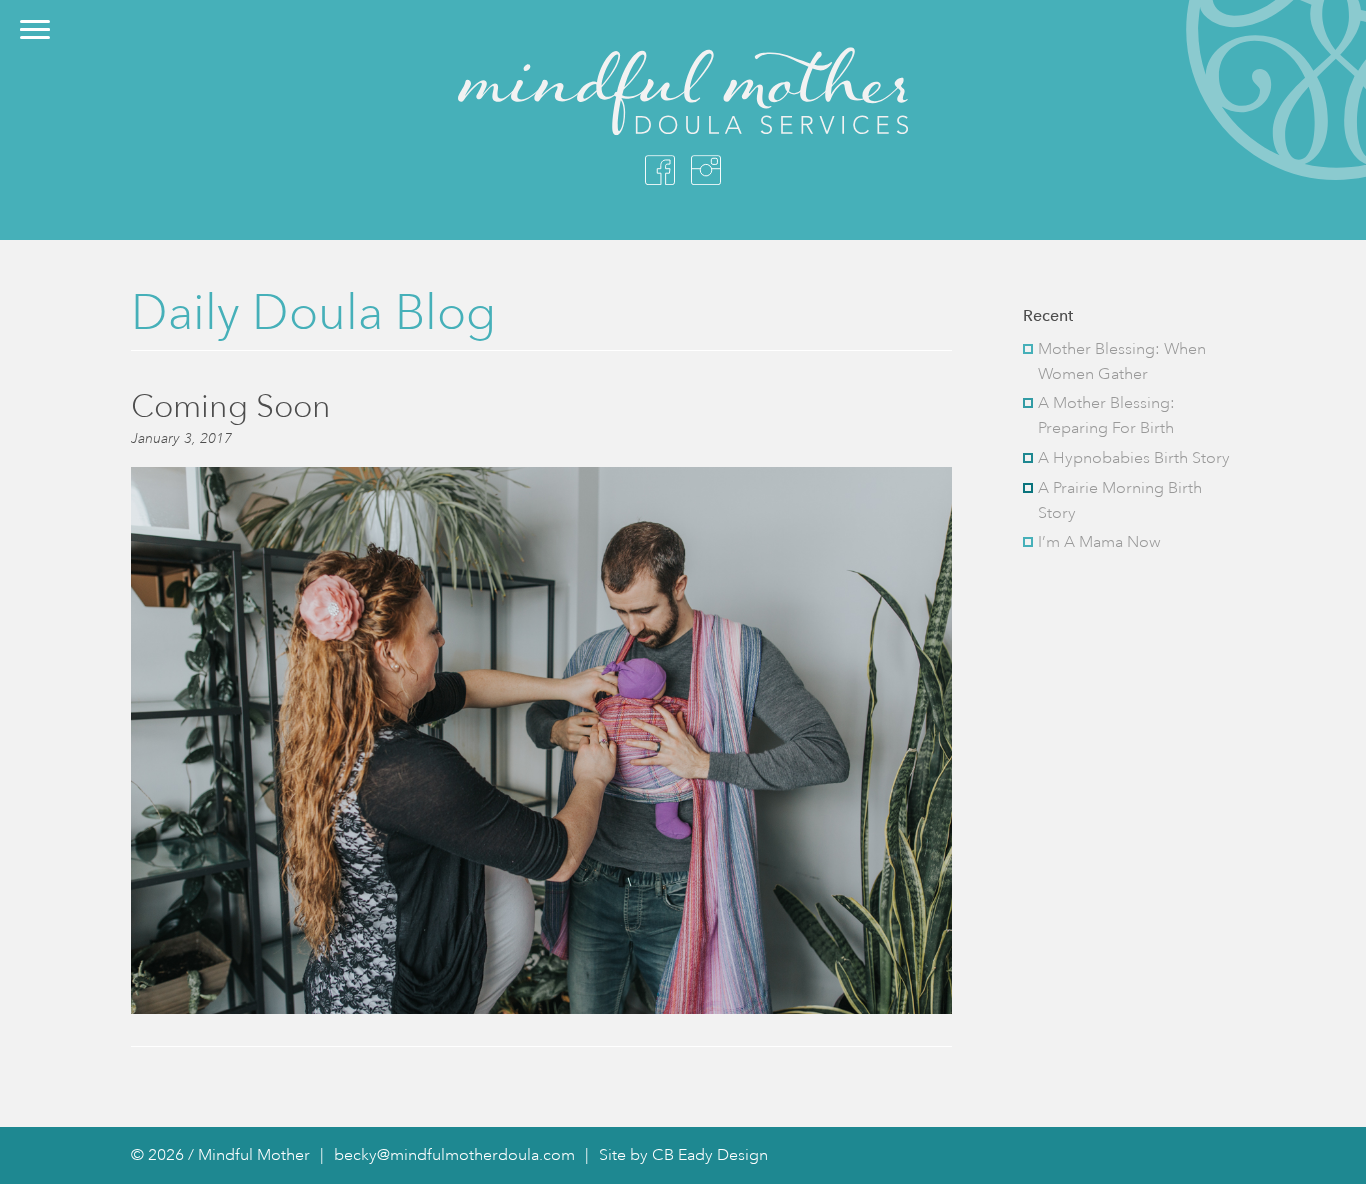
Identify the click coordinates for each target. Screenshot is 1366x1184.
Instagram (706, 170)
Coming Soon (231, 406)
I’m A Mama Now (1099, 542)
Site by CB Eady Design (683, 1155)
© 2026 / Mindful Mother (220, 1155)
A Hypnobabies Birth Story (1134, 458)
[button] (35, 29)
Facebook (660, 170)
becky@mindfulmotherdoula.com (454, 1155)
